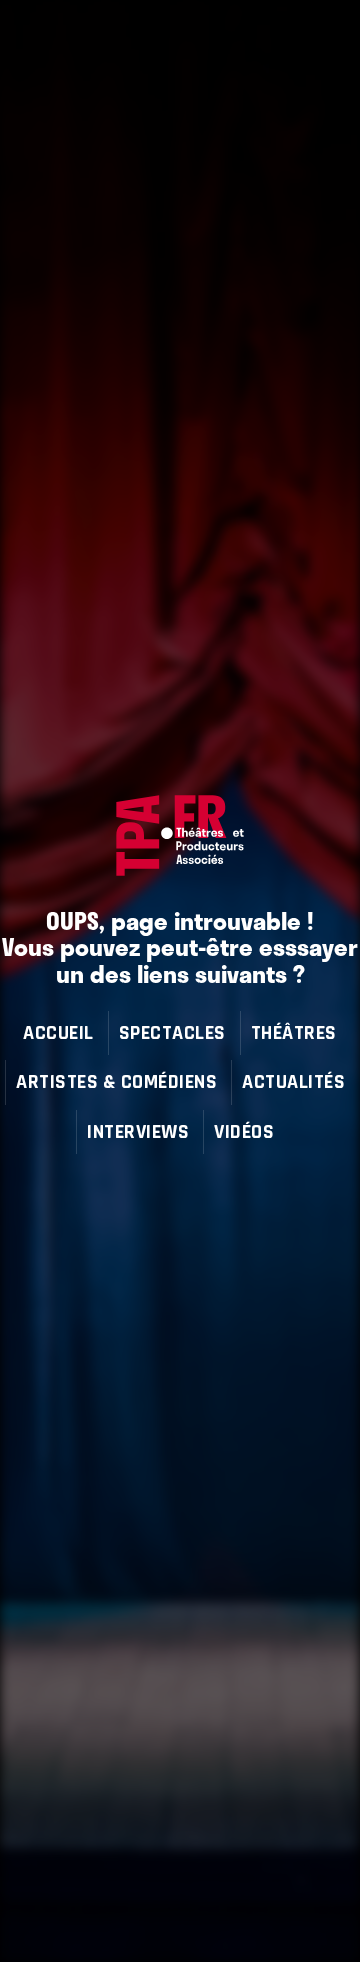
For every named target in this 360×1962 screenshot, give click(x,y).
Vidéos (244, 1131)
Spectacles (172, 1032)
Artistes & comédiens (116, 1081)
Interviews (138, 1131)
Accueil (58, 1032)
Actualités (293, 1081)
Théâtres (294, 1032)
